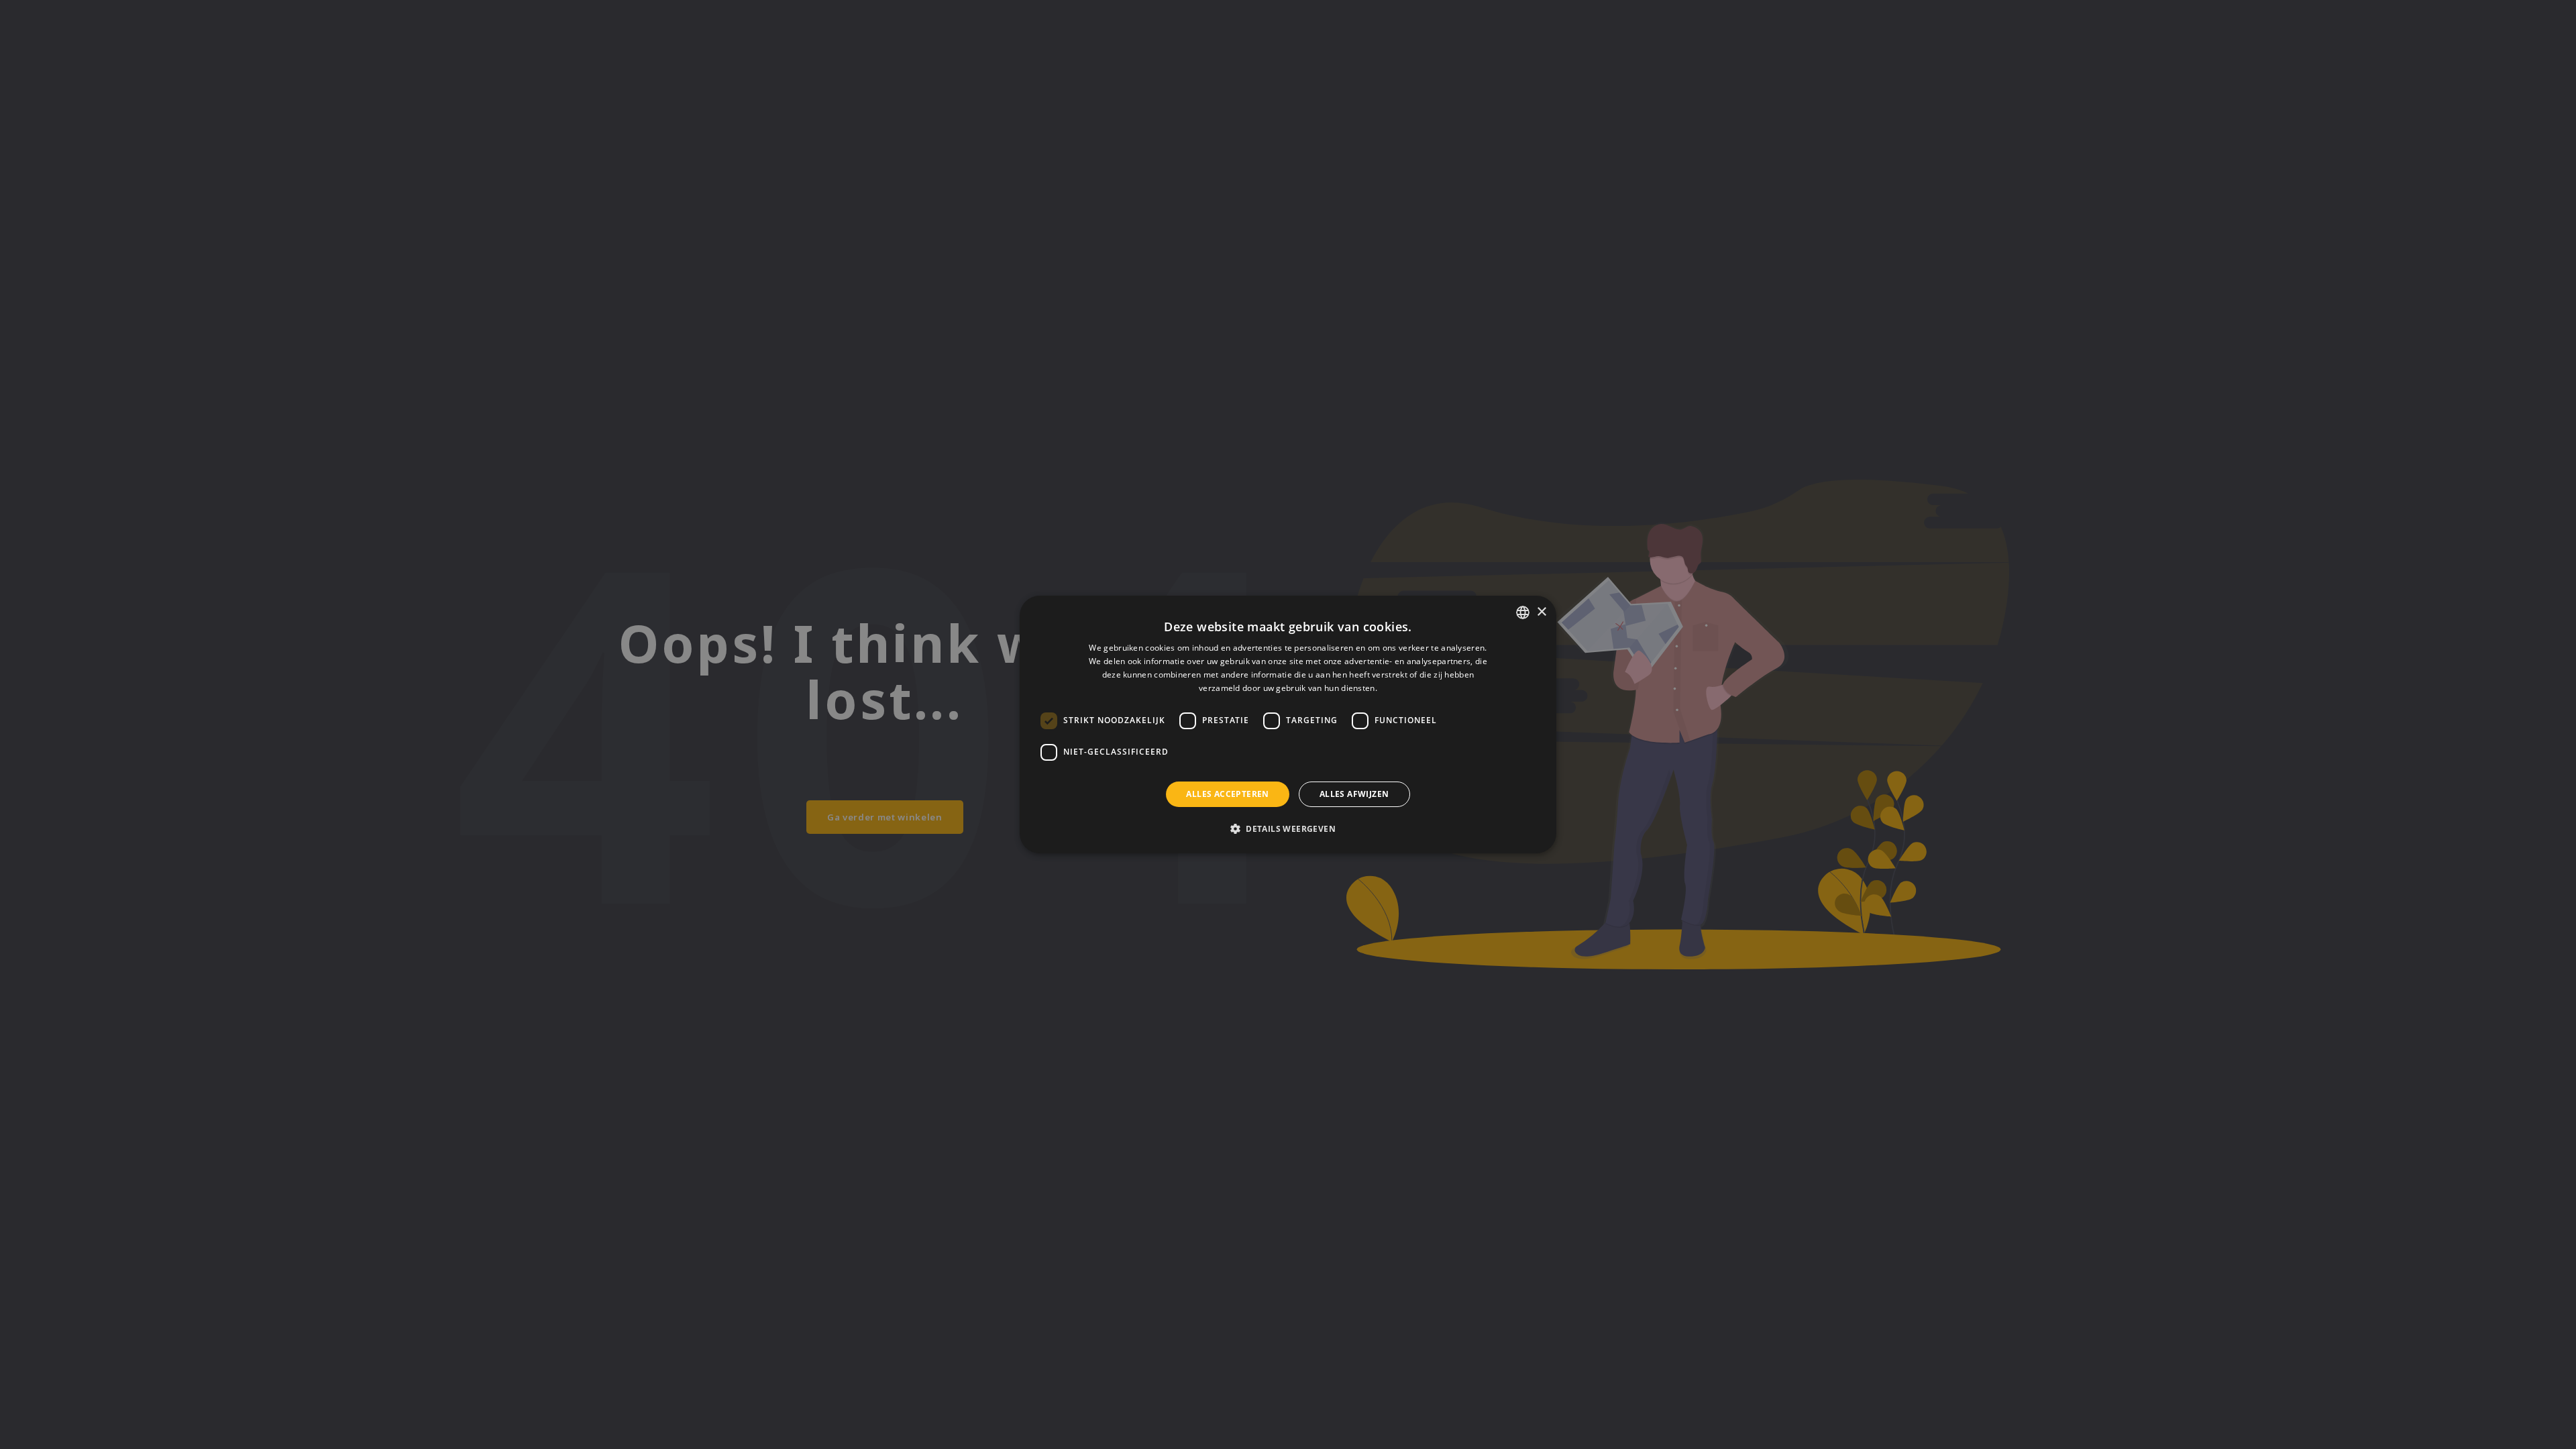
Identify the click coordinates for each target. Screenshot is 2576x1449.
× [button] (1541, 612)
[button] (1288, 828)
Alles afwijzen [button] (1354, 794)
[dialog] (1288, 724)
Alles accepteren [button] (1227, 794)
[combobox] (1523, 612)
